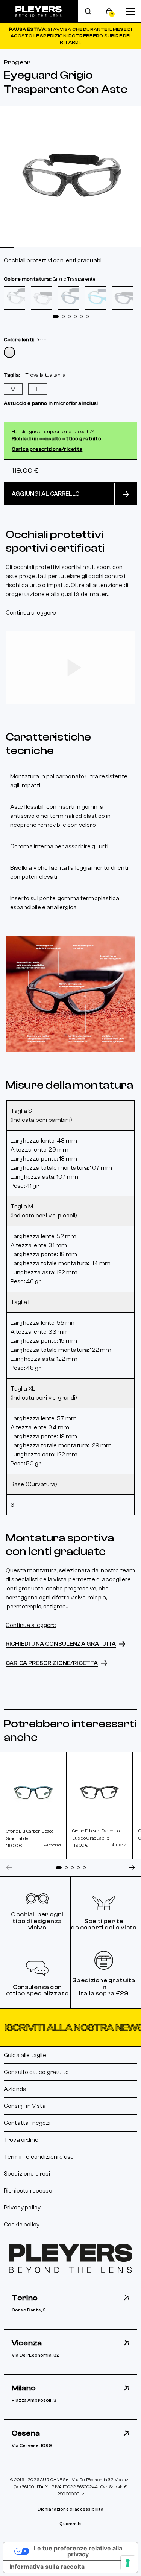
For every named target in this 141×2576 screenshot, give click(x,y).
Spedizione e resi (27, 2174)
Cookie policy (22, 2225)
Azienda (15, 2089)
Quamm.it (70, 2524)
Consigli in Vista (25, 2106)
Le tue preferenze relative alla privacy (78, 2551)
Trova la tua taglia (45, 375)
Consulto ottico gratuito (36, 2072)
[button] (70, 2028)
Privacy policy (22, 2208)
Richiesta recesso (28, 2191)
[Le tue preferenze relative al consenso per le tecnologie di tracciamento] (128, 2563)
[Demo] (9, 352)
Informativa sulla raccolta (47, 2567)
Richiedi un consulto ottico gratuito (56, 439)
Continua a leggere (31, 613)
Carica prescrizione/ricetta (47, 449)
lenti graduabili (84, 260)
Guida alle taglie (25, 2055)
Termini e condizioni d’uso (39, 2157)
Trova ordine (21, 2140)
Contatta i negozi (27, 2123)
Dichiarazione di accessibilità (71, 2509)
